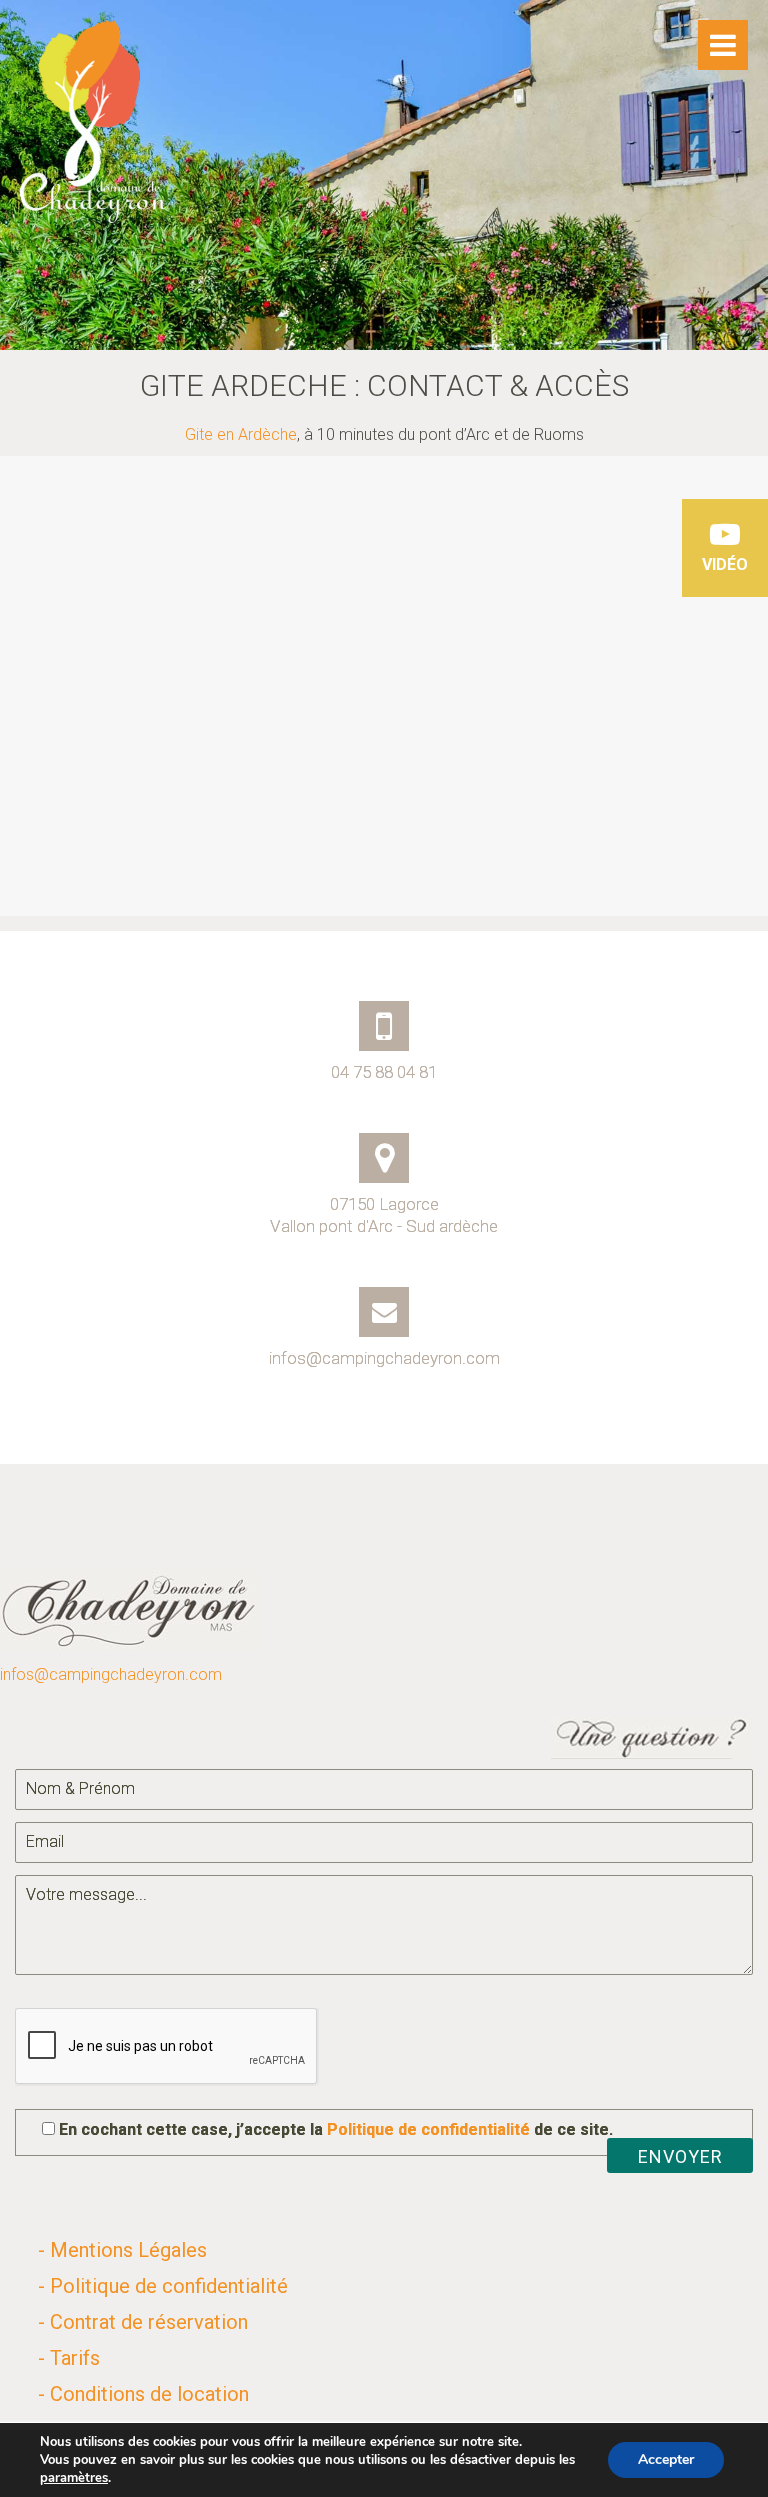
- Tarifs (69, 2358)
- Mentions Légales (122, 2250)
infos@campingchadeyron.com (111, 1674)
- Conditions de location (143, 2394)
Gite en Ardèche (241, 434)
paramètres (74, 2478)
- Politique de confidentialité (163, 2286)
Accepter (666, 2459)
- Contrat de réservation (143, 2322)
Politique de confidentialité (428, 2129)
